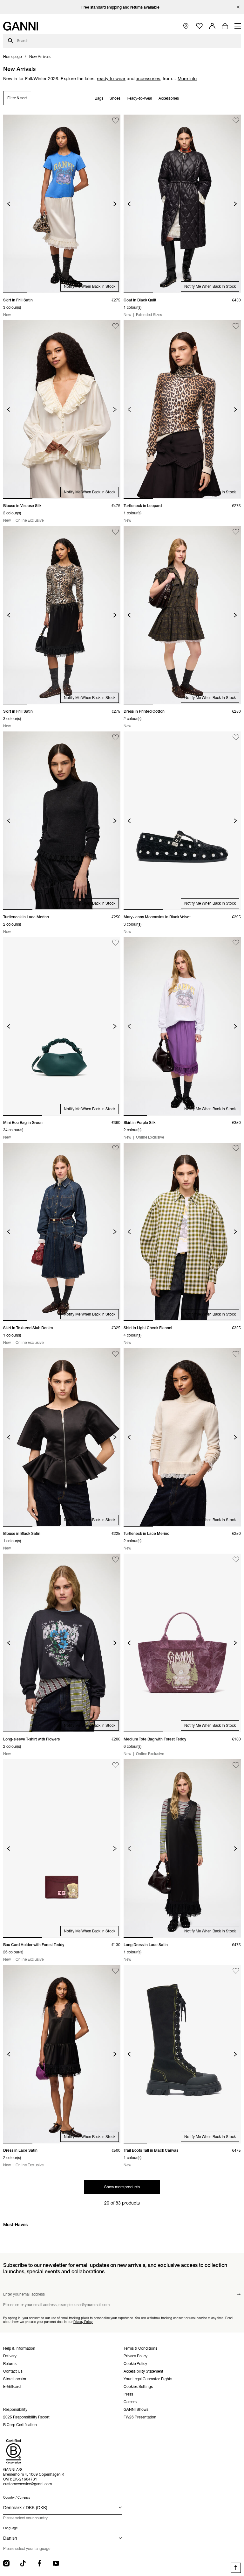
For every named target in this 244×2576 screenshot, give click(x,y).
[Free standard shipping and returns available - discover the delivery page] (122, 7)
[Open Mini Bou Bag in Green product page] (62, 1026)
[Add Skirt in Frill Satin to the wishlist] (115, 120)
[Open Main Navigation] (238, 26)
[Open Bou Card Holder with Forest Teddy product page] (62, 1849)
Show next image (115, 204)
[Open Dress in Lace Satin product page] (62, 2054)
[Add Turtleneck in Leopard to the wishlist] (236, 326)
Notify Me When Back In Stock (90, 286)
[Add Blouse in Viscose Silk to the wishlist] (115, 326)
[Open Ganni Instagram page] (6, 2563)
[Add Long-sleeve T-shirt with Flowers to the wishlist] (115, 1560)
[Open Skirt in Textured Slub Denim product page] (62, 1232)
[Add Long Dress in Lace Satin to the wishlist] (236, 1765)
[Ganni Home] (21, 26)
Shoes (115, 98)
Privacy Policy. (83, 2322)
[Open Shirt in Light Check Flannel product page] (182, 1232)
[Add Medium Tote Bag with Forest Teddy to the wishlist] (236, 1560)
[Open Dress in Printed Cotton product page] (182, 615)
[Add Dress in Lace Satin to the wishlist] (115, 1971)
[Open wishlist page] (199, 26)
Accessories (169, 98)
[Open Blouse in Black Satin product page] (62, 1437)
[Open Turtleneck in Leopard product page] (182, 409)
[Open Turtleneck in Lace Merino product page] (62, 821)
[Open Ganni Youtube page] (56, 2563)
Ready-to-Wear (139, 98)
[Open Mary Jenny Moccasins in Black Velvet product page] (182, 821)
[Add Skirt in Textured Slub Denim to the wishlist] (115, 1149)
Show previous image (9, 204)
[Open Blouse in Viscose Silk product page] (62, 409)
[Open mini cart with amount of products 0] (225, 26)
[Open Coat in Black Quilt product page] (182, 204)
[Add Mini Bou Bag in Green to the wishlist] (115, 943)
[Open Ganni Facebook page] (39, 2563)
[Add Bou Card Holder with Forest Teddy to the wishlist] (115, 1765)
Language (10, 2528)
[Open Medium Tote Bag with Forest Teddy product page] (182, 1643)
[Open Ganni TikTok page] (23, 2563)
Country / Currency (17, 2498)
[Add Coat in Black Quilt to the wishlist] (236, 120)
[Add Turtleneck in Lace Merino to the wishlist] (115, 737)
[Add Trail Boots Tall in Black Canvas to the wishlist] (236, 1971)
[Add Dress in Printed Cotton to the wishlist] (236, 532)
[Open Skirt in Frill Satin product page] (62, 204)
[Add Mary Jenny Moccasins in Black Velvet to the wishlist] (236, 737)
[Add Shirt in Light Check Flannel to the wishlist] (236, 1149)
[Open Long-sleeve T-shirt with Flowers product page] (62, 1643)
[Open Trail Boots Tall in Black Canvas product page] (182, 2054)
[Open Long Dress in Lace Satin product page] (182, 1849)
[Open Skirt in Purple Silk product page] (182, 1026)
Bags (99, 98)
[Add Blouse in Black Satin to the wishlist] (115, 1354)
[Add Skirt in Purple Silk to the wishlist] (236, 943)
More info (187, 79)
